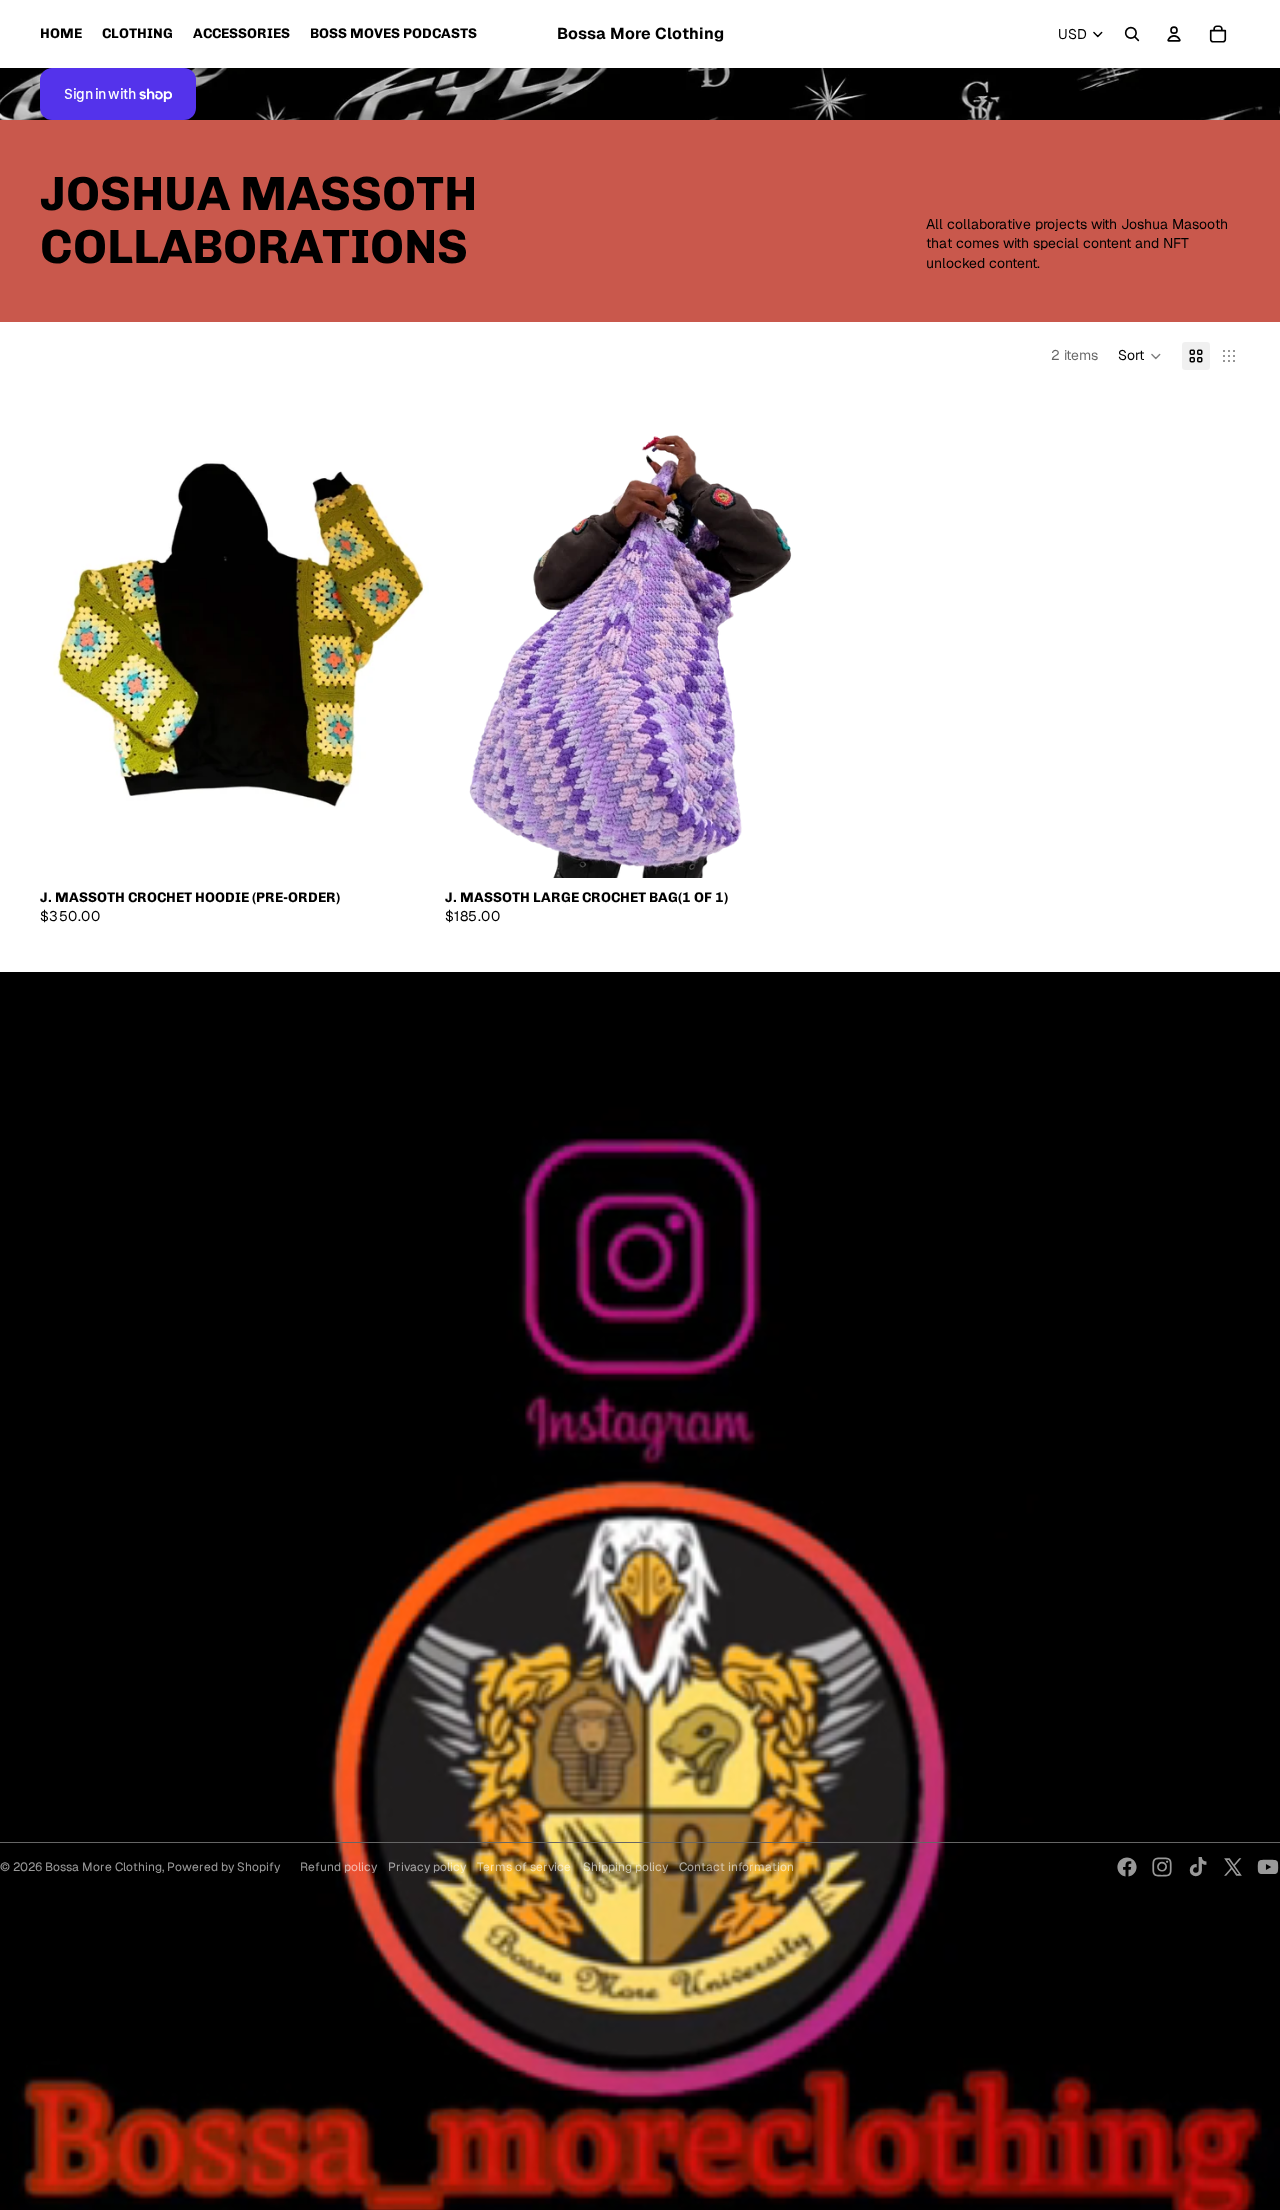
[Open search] (1132, 34)
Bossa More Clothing (103, 1867)
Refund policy (338, 1867)
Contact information (736, 1867)
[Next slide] (399, 633)
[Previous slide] (70, 633)
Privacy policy (427, 1867)
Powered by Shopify (223, 1867)
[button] (1140, 356)
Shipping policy (625, 1867)
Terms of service (524, 1867)
